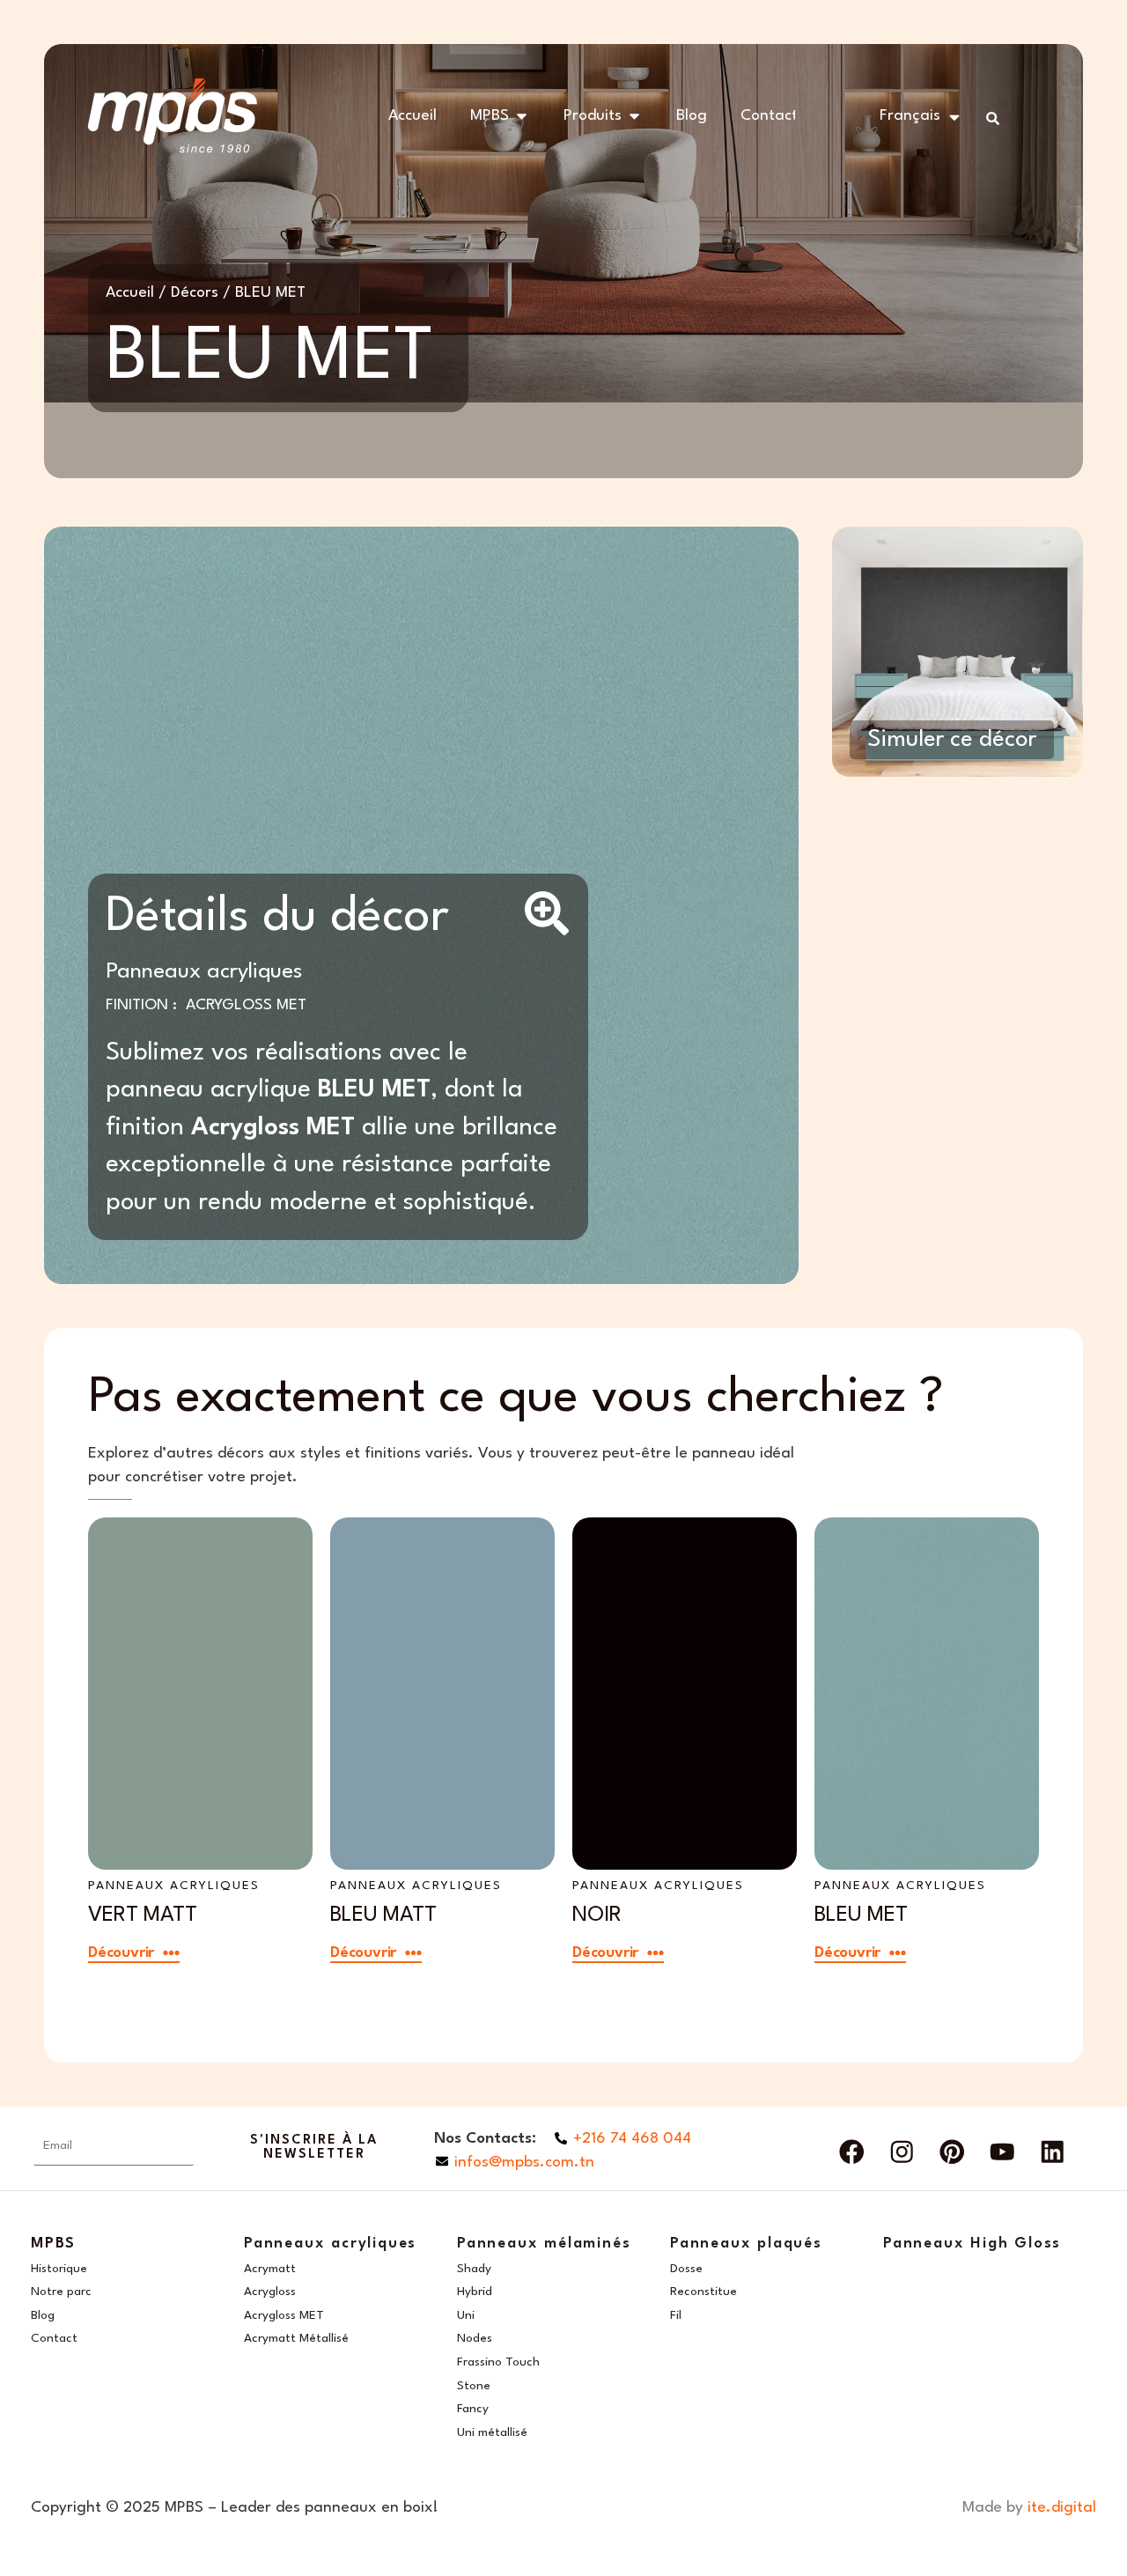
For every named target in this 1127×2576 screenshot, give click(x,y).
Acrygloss (270, 2292)
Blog (43, 2315)
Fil (676, 2315)
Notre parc (61, 2292)
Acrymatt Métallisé (296, 2338)
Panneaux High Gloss (972, 2244)
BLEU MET (861, 1915)
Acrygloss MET (246, 1005)
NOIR (597, 1915)
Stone (474, 2386)
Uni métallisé (492, 2432)
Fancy (473, 2409)
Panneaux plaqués (746, 2244)
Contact (54, 2338)
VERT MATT (143, 1915)
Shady (474, 2269)
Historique (59, 2269)
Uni (466, 2315)
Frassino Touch (498, 2362)
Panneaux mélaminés (544, 2244)
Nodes (475, 2338)
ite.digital (1062, 2508)
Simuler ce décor (952, 740)
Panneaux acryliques (204, 972)
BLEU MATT (383, 1915)
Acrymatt (270, 2269)
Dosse (686, 2269)
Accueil (130, 293)
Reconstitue (703, 2292)
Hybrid (475, 2292)
